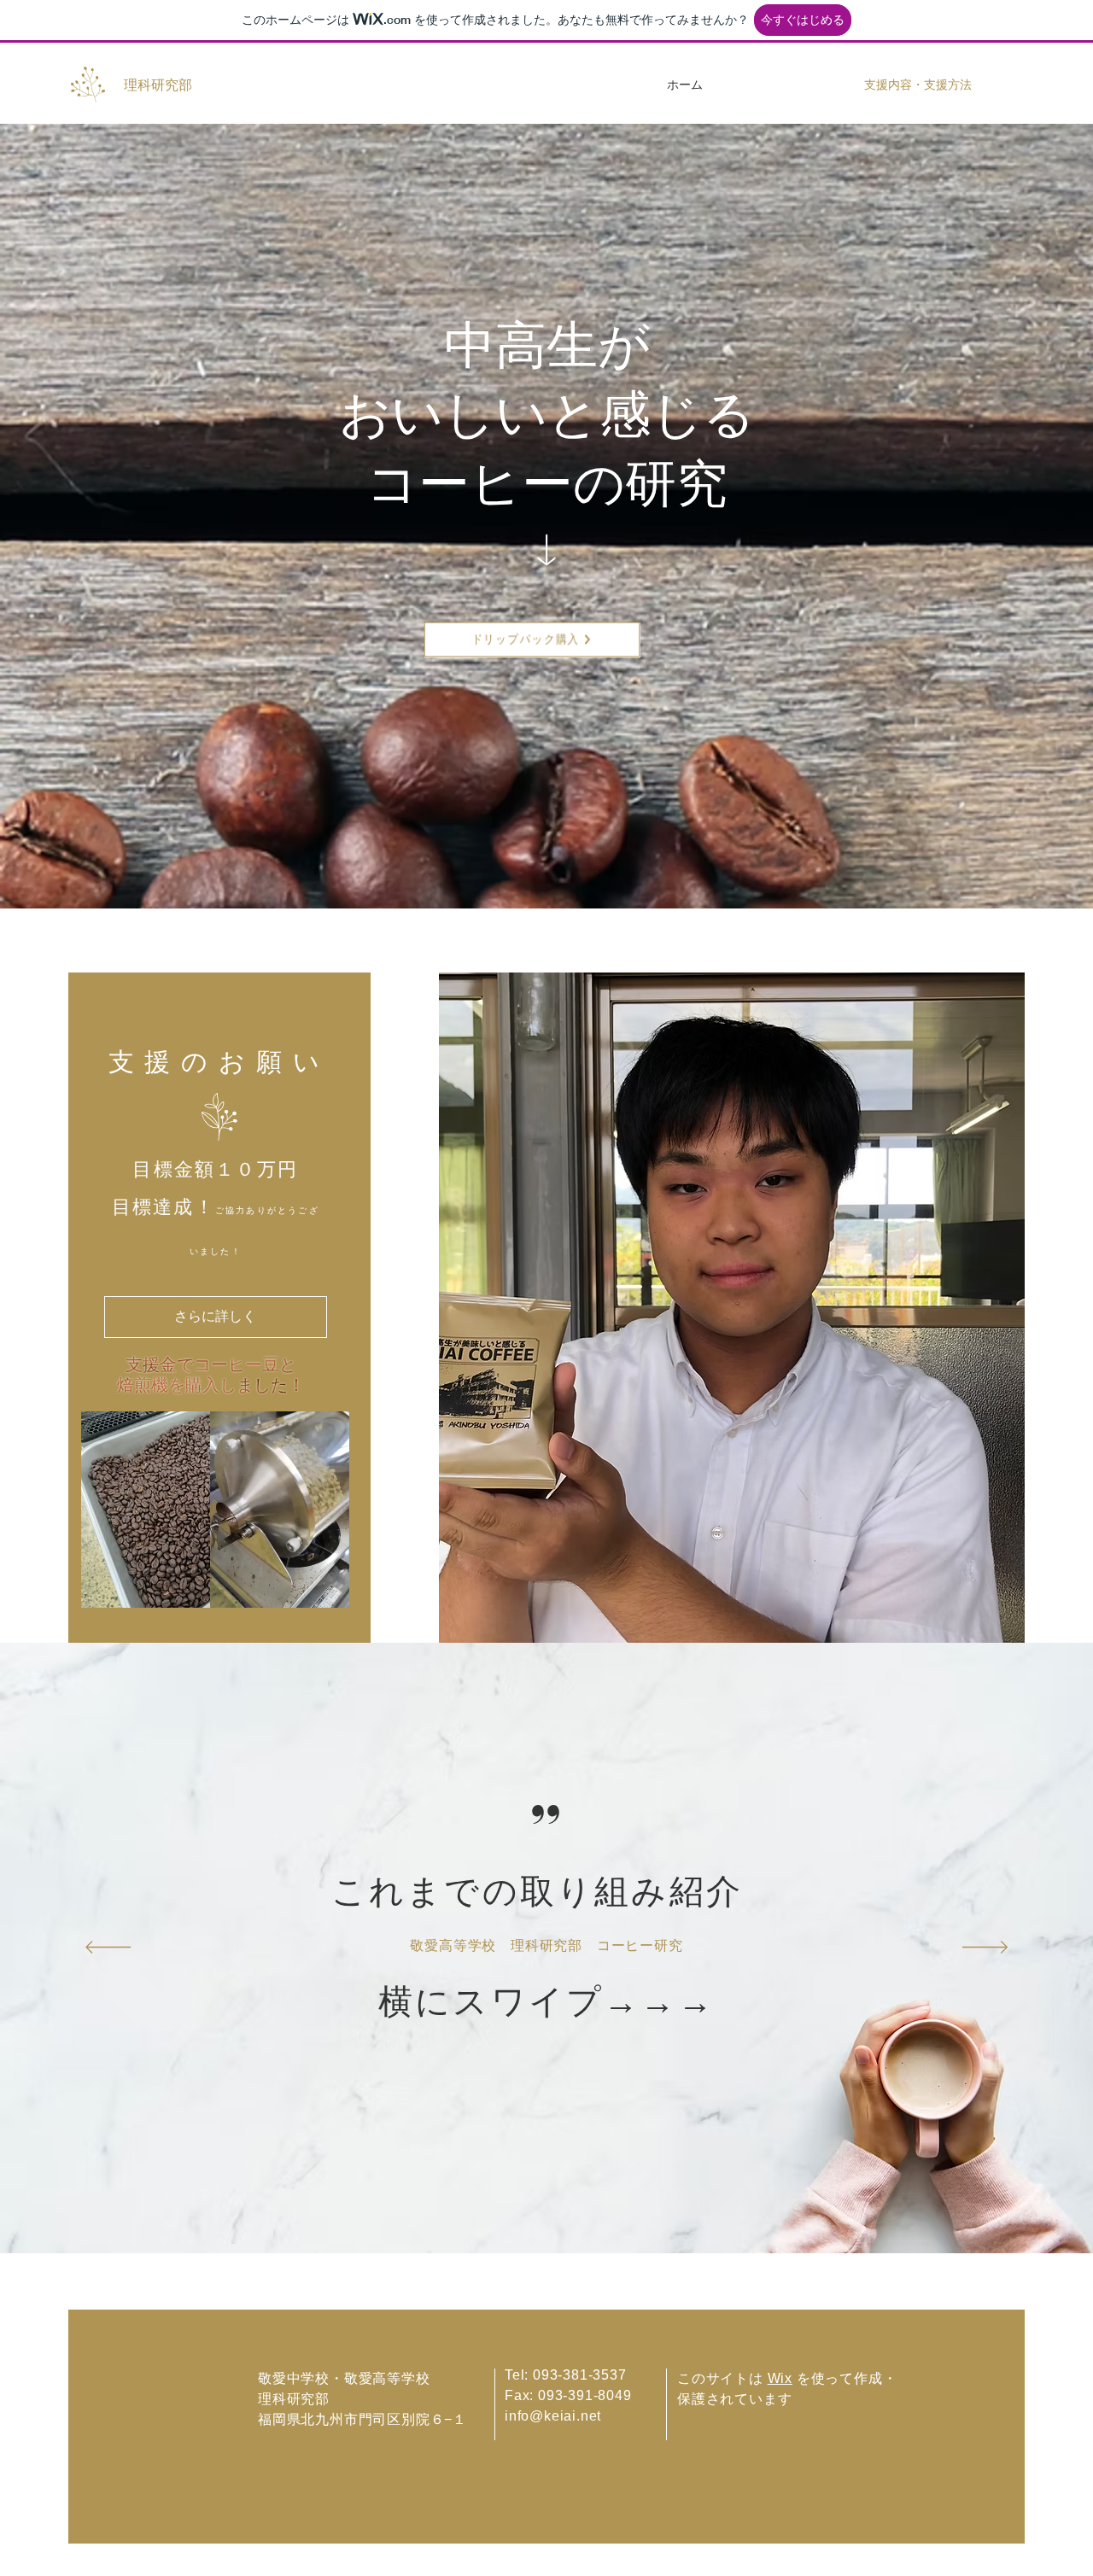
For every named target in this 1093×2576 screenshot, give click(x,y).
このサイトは (722, 2378)
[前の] (108, 1948)
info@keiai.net (553, 2416)
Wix (780, 2378)
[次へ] (985, 1948)
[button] (327, 1589)
